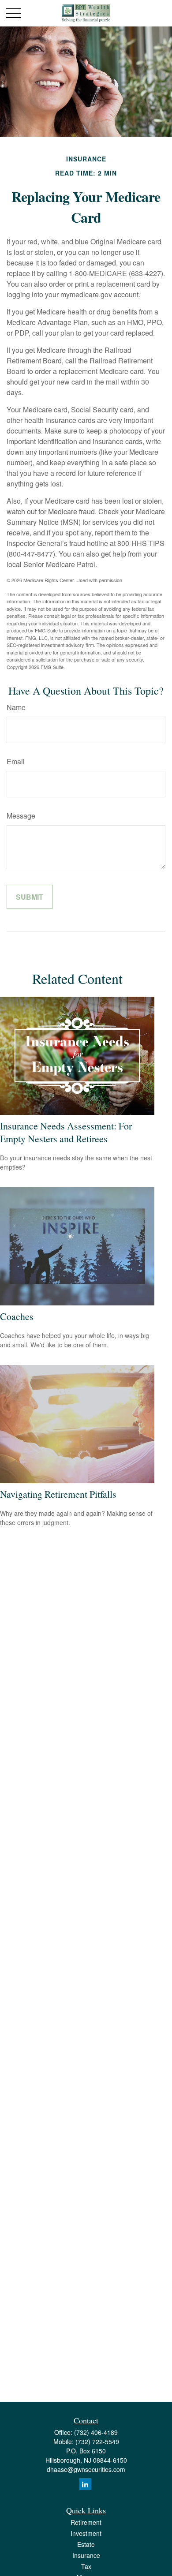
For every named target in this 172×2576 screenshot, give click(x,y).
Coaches (17, 1316)
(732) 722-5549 (97, 2441)
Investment (86, 2533)
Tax (86, 2566)
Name (16, 707)
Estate (86, 2544)
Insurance (86, 2555)
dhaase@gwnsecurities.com (86, 2469)
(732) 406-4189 (96, 2432)
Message (21, 816)
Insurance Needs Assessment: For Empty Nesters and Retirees (66, 1132)
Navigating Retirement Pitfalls (58, 1494)
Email (16, 761)
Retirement (86, 2522)
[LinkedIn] (85, 2484)
